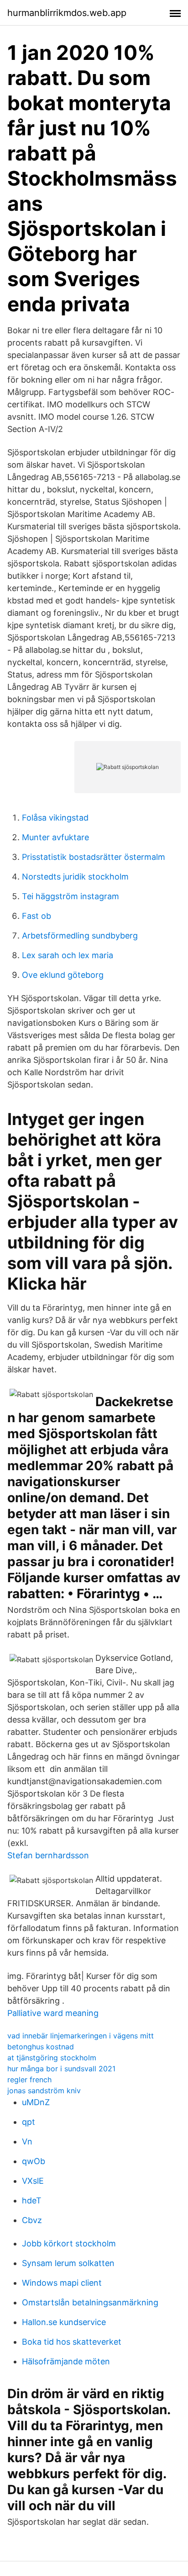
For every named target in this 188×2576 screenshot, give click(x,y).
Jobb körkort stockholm (69, 2243)
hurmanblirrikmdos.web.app (67, 13)
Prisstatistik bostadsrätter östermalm (94, 857)
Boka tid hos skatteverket (72, 2342)
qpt (29, 2122)
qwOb (34, 2161)
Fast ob (37, 916)
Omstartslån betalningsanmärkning (90, 2302)
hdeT (32, 2200)
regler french (29, 2080)
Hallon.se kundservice (64, 2322)
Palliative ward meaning (53, 2013)
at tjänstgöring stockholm (52, 2058)
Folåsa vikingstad (55, 818)
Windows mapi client (62, 2283)
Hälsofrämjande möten (66, 2361)
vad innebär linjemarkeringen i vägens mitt (81, 2036)
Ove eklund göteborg (63, 975)
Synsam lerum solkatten (68, 2263)
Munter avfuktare (55, 837)
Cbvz (32, 2220)
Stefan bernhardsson (48, 1855)
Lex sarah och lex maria (68, 955)
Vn (27, 2141)
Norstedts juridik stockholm (75, 877)
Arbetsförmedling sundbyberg (80, 936)
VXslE (33, 2181)
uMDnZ (36, 2102)
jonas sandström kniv (44, 2091)
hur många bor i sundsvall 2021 (61, 2069)
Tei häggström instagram (70, 896)
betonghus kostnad (41, 2047)
